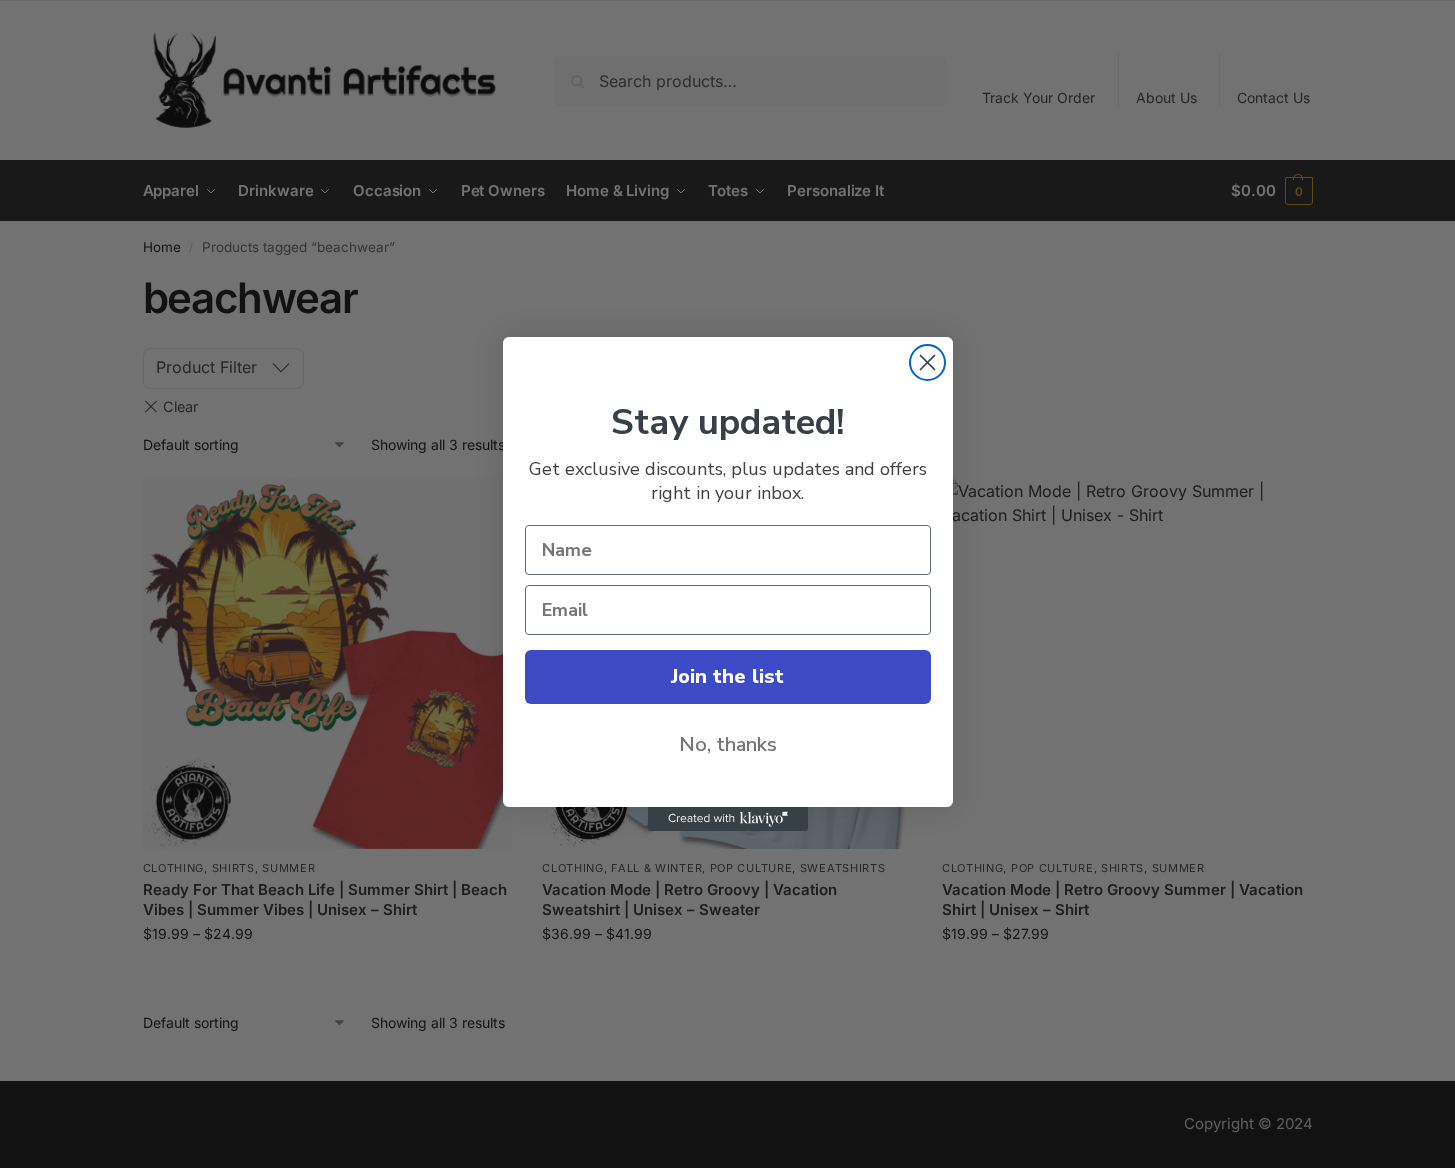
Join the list (727, 676)
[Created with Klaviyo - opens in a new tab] (728, 819)
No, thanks (728, 744)
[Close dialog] (927, 362)
